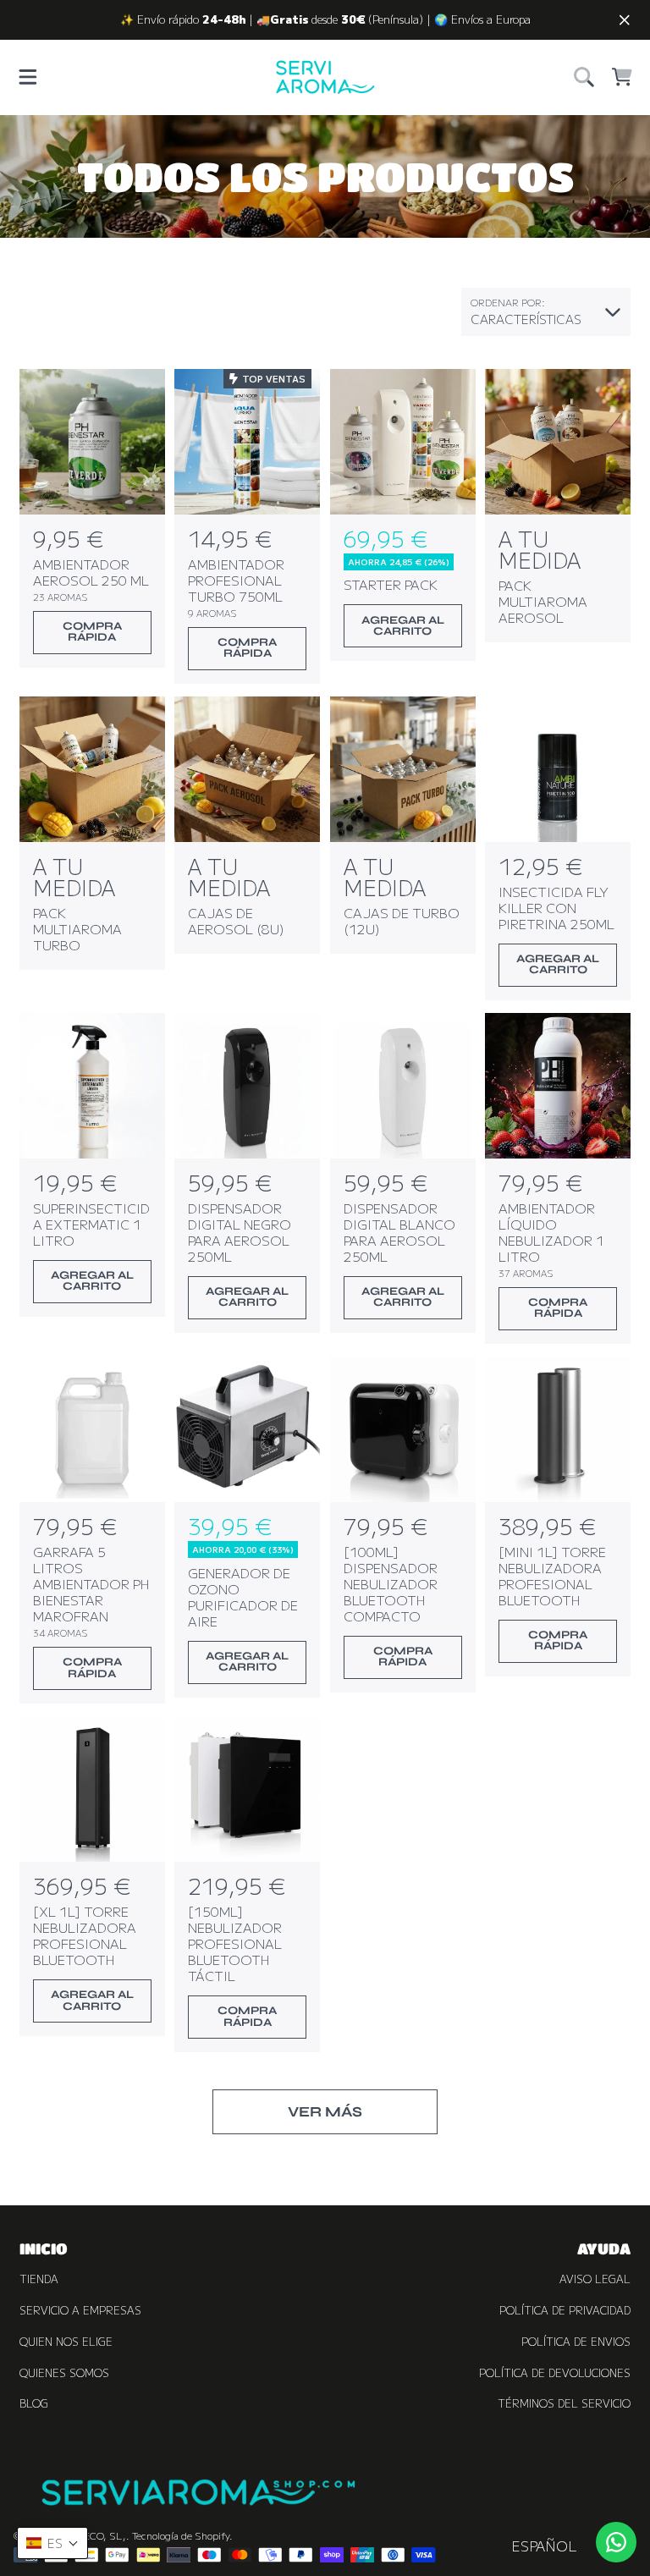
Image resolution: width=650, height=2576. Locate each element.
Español (544, 2546)
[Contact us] (616, 2542)
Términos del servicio (564, 2403)
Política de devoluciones (555, 2373)
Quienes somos (64, 2373)
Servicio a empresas (80, 2310)
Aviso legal (595, 2279)
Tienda (39, 2279)
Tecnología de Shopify (181, 2535)
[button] (28, 77)
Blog (34, 2403)
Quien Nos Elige (66, 2342)
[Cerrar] (625, 20)
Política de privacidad (565, 2310)
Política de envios (576, 2342)
